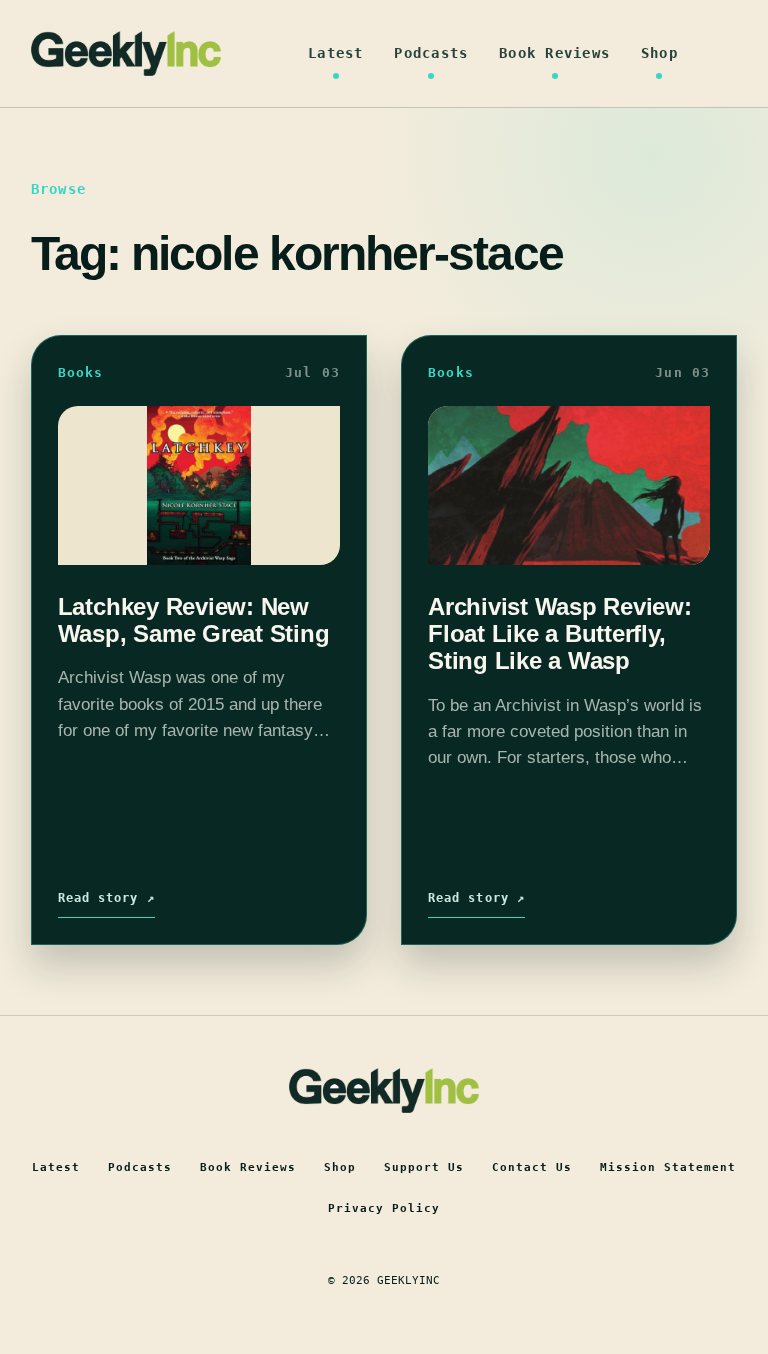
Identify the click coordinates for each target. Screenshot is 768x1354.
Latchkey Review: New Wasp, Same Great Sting (194, 620)
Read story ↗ (106, 898)
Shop (659, 53)
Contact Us (532, 1167)
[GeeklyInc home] (126, 53)
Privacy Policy (384, 1208)
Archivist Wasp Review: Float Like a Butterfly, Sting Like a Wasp (560, 634)
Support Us (424, 1167)
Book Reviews (554, 53)
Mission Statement (668, 1167)
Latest (336, 53)
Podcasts (431, 53)
